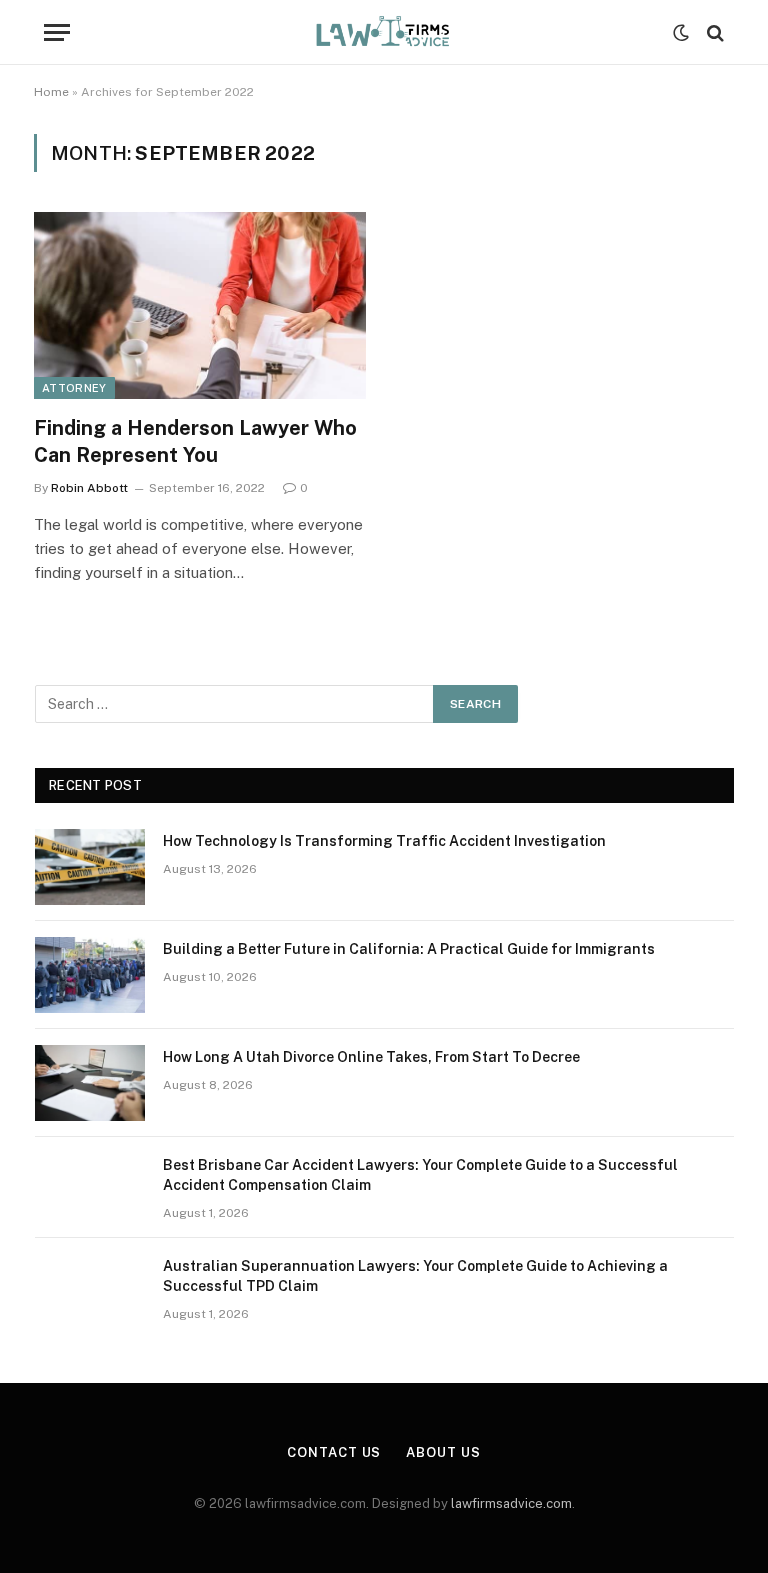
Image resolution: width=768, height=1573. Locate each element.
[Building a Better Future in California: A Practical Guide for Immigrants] (90, 975)
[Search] (713, 32)
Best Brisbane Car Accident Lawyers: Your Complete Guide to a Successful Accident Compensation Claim (420, 1175)
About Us (443, 1452)
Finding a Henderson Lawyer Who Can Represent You (195, 441)
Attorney (74, 388)
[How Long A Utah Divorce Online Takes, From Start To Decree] (90, 1083)
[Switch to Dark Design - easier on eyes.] (681, 33)
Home (51, 92)
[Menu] (57, 32)
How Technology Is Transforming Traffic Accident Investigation (384, 841)
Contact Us (334, 1452)
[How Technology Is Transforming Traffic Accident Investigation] (90, 867)
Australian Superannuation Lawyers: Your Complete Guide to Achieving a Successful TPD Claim (415, 1276)
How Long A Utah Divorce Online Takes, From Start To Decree (371, 1057)
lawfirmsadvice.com (511, 1503)
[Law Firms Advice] (383, 32)
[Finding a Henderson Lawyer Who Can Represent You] (200, 305)
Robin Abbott (89, 488)
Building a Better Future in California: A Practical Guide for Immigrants (409, 949)
